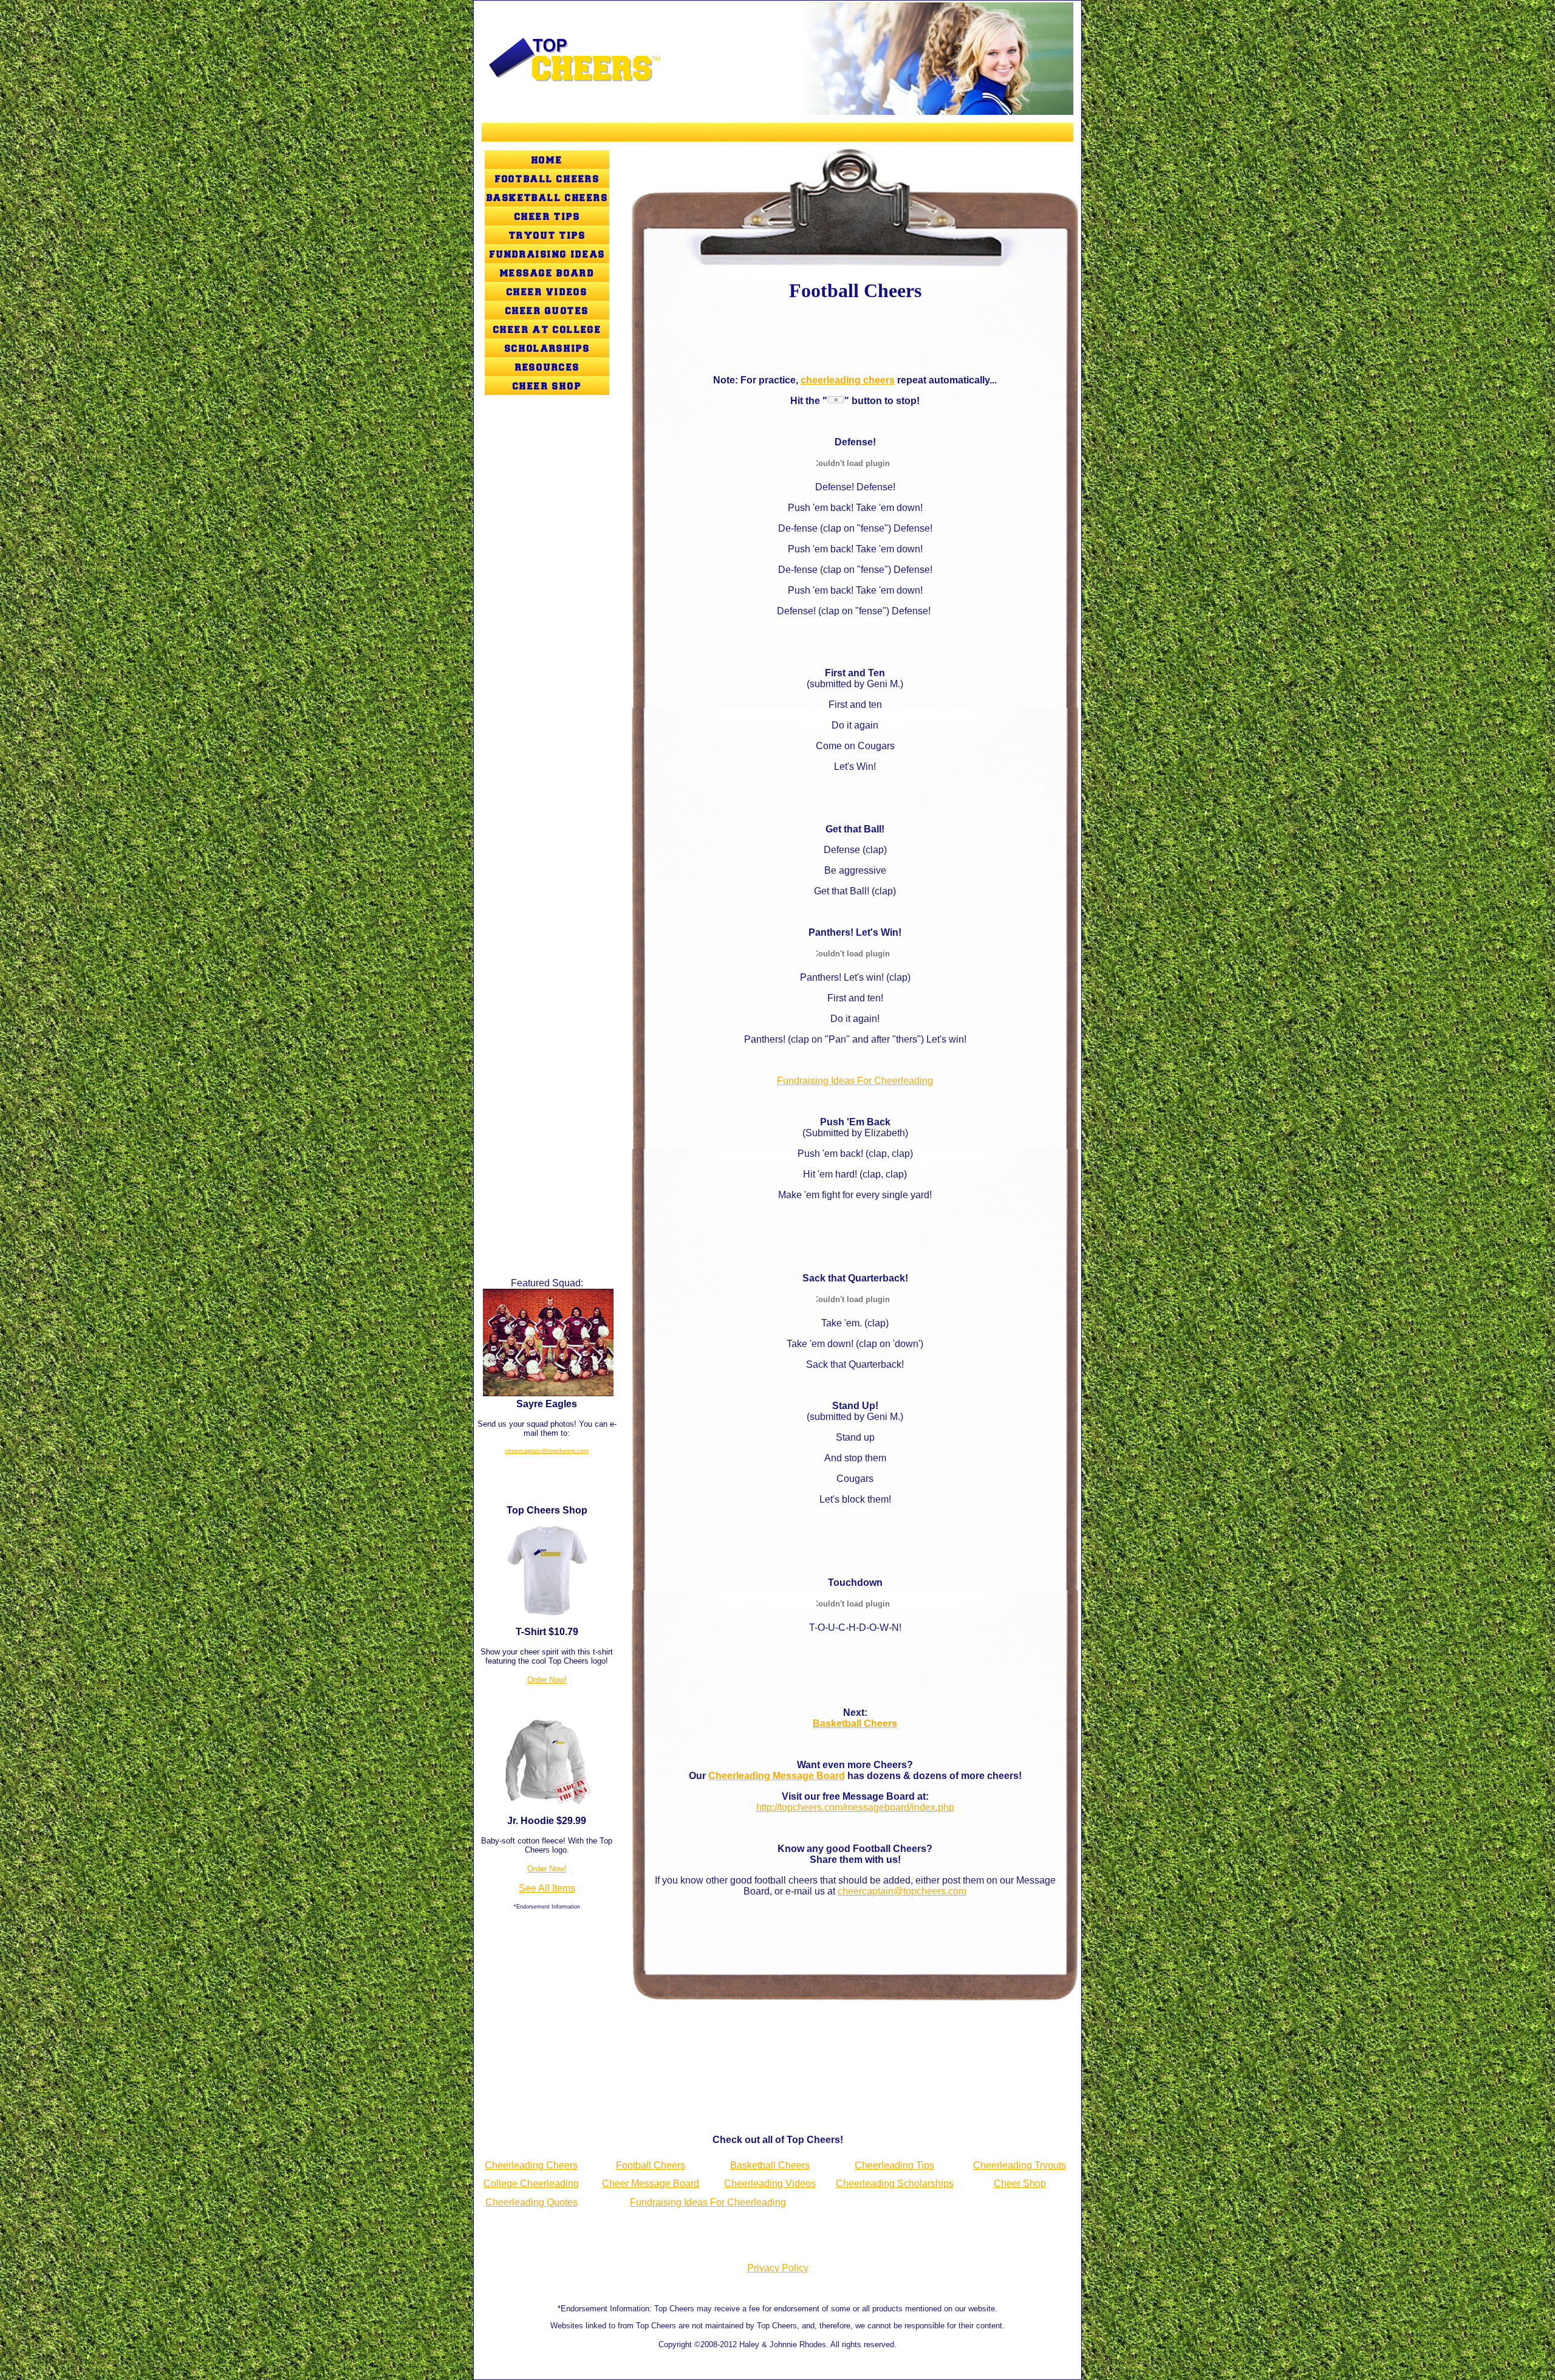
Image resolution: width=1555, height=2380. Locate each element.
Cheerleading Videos (770, 2183)
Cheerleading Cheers (531, 2165)
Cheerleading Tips (894, 2165)
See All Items (547, 1888)
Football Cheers (651, 2165)
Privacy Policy (778, 2268)
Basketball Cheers (855, 1723)
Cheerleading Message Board (777, 1776)
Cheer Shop (1020, 2183)
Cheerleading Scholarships (895, 2183)
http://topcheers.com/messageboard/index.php (855, 1807)
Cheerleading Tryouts (1020, 2165)
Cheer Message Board (651, 2183)
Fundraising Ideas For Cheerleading (855, 1081)
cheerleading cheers (848, 380)
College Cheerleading (531, 2183)
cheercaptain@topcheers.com (547, 1451)
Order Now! (547, 1680)
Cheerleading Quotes (531, 2202)
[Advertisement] (547, 700)
